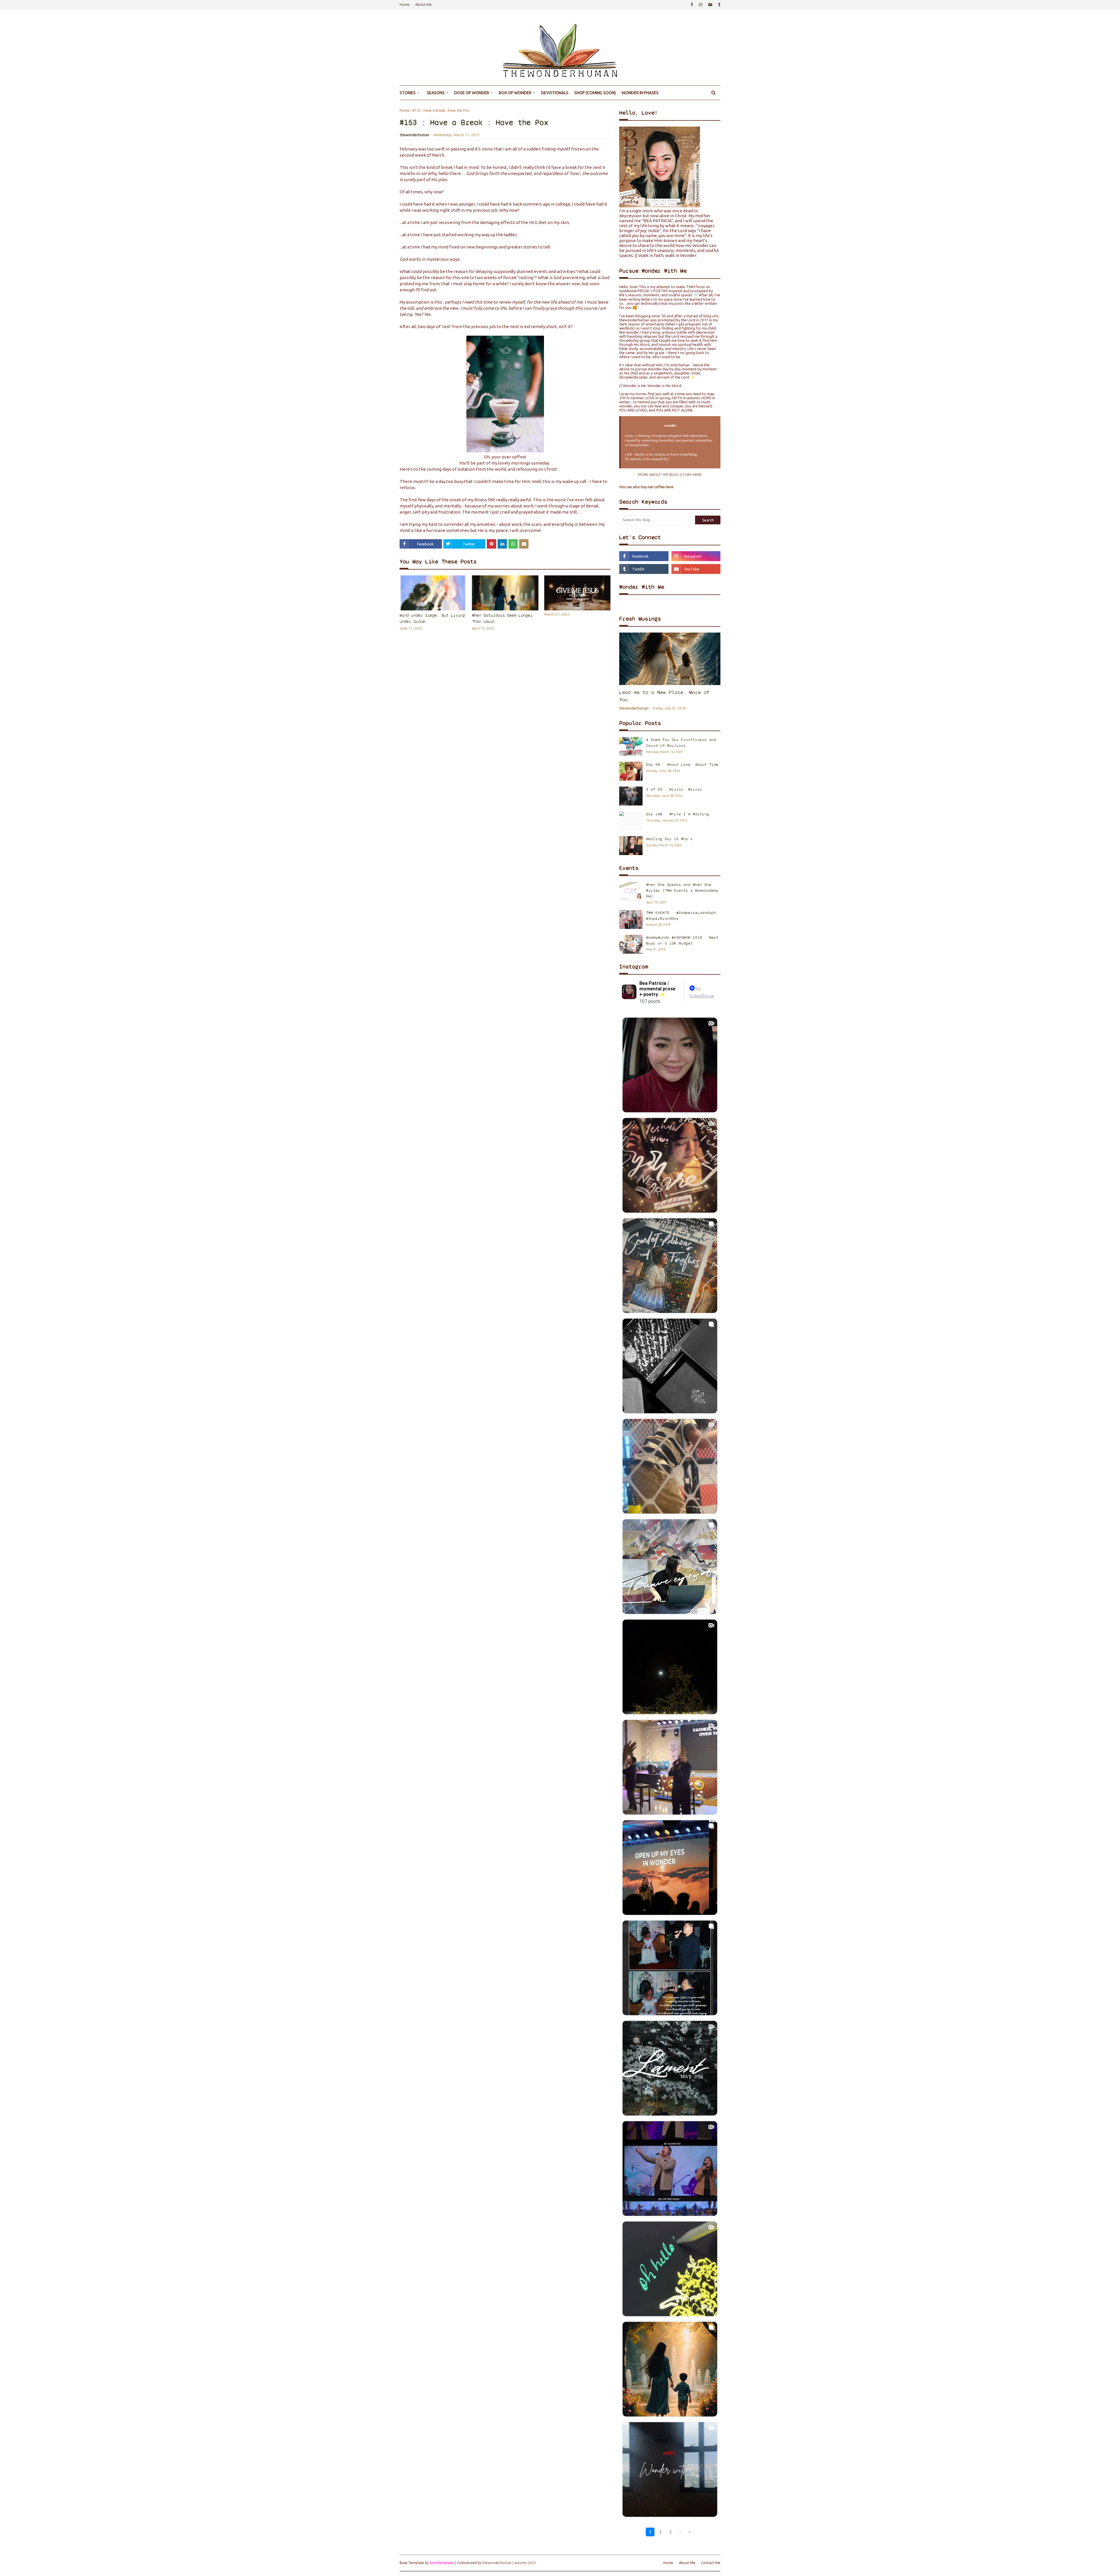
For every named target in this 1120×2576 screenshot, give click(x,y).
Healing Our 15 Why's (669, 839)
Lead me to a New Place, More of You (664, 696)
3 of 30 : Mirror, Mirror (674, 789)
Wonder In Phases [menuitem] (640, 93)
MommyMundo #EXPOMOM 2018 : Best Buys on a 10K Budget (682, 940)
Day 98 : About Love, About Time (682, 765)
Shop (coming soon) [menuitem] (595, 93)
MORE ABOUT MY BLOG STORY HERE (670, 474)
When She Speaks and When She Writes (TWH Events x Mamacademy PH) (682, 890)
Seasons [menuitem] (436, 93)
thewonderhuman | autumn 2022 (509, 2563)
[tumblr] (719, 5)
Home (405, 5)
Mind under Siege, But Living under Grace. (432, 618)
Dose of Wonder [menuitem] (472, 93)
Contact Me (711, 2563)
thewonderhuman (415, 135)
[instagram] (701, 5)
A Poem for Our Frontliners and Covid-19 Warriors (681, 743)
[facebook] (692, 5)
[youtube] (710, 5)
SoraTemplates (442, 2563)
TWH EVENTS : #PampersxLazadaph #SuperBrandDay (681, 916)
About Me (423, 5)
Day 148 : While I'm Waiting (678, 814)
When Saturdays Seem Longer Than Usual (502, 618)
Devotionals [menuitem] (555, 93)
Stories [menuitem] (408, 93)
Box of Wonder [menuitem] (515, 93)
